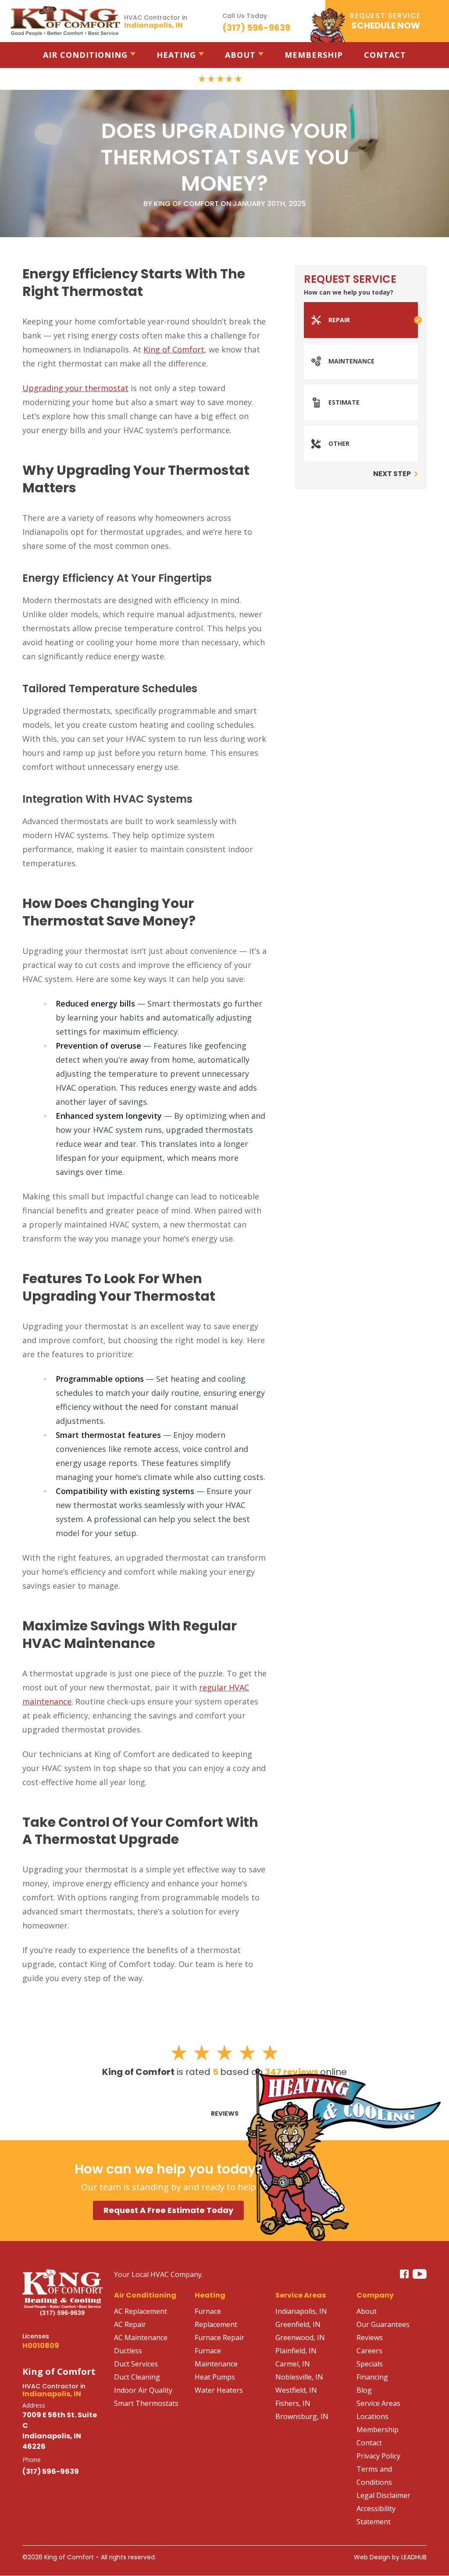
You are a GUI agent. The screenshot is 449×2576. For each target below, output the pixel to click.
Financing (372, 2377)
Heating (176, 55)
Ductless (128, 2351)
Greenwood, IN (300, 2338)
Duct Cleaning (137, 2377)
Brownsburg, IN (302, 2416)
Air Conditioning (85, 55)
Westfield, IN (296, 2390)
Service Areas (378, 2403)
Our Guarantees (383, 2324)
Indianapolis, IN (301, 2311)
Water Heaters (219, 2390)
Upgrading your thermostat (75, 388)
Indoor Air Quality (143, 2390)
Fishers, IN (293, 2403)
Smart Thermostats (146, 2403)
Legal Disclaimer (383, 2495)
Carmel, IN (293, 2364)
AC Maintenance (141, 2338)
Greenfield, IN (298, 2324)
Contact (385, 55)
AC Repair (130, 2324)
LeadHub (414, 2557)
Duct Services (136, 2364)
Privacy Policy (378, 2456)
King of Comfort (174, 349)
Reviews (225, 2113)
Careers (369, 2351)
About (240, 55)
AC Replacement (141, 2311)
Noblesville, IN (299, 2377)
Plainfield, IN (296, 2351)
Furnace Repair (219, 2338)
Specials (370, 2364)
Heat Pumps (215, 2377)
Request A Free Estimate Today (168, 2210)
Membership (314, 55)
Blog (364, 2390)
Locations (372, 2416)
